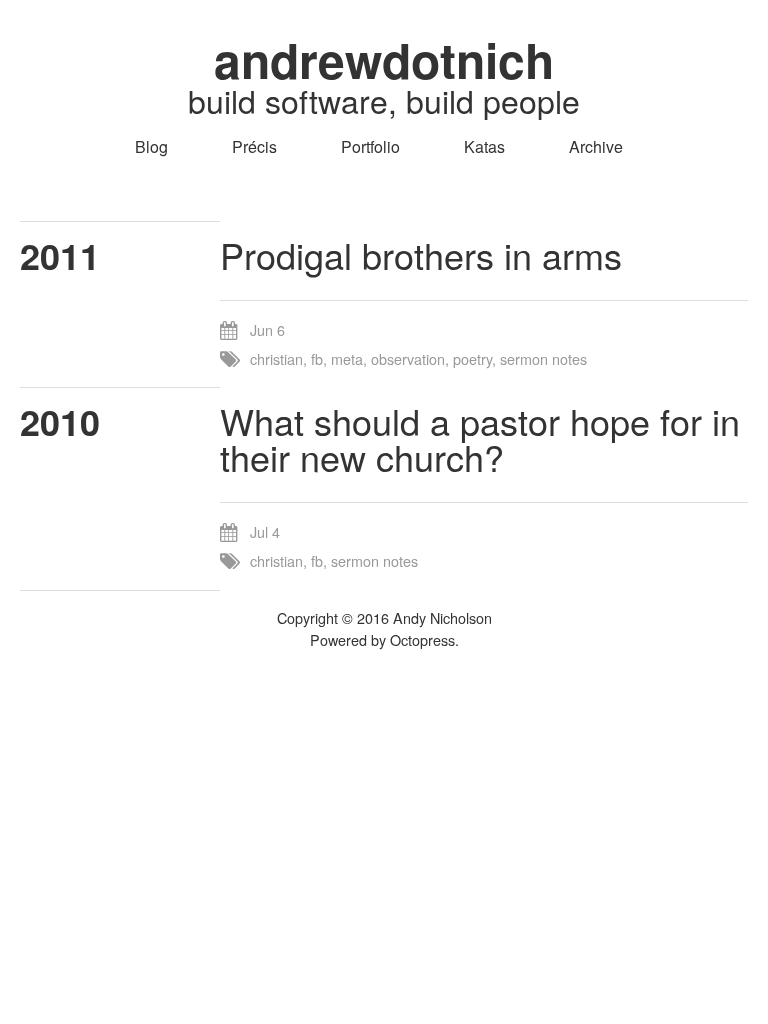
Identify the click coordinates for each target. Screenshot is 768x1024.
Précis (254, 146)
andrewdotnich (384, 59)
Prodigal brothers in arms (421, 254)
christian (276, 358)
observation (408, 358)
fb (317, 358)
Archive (596, 146)
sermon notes (543, 358)
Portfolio (370, 146)
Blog (151, 146)
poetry (472, 358)
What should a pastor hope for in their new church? (480, 438)
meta (347, 358)
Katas (484, 146)
